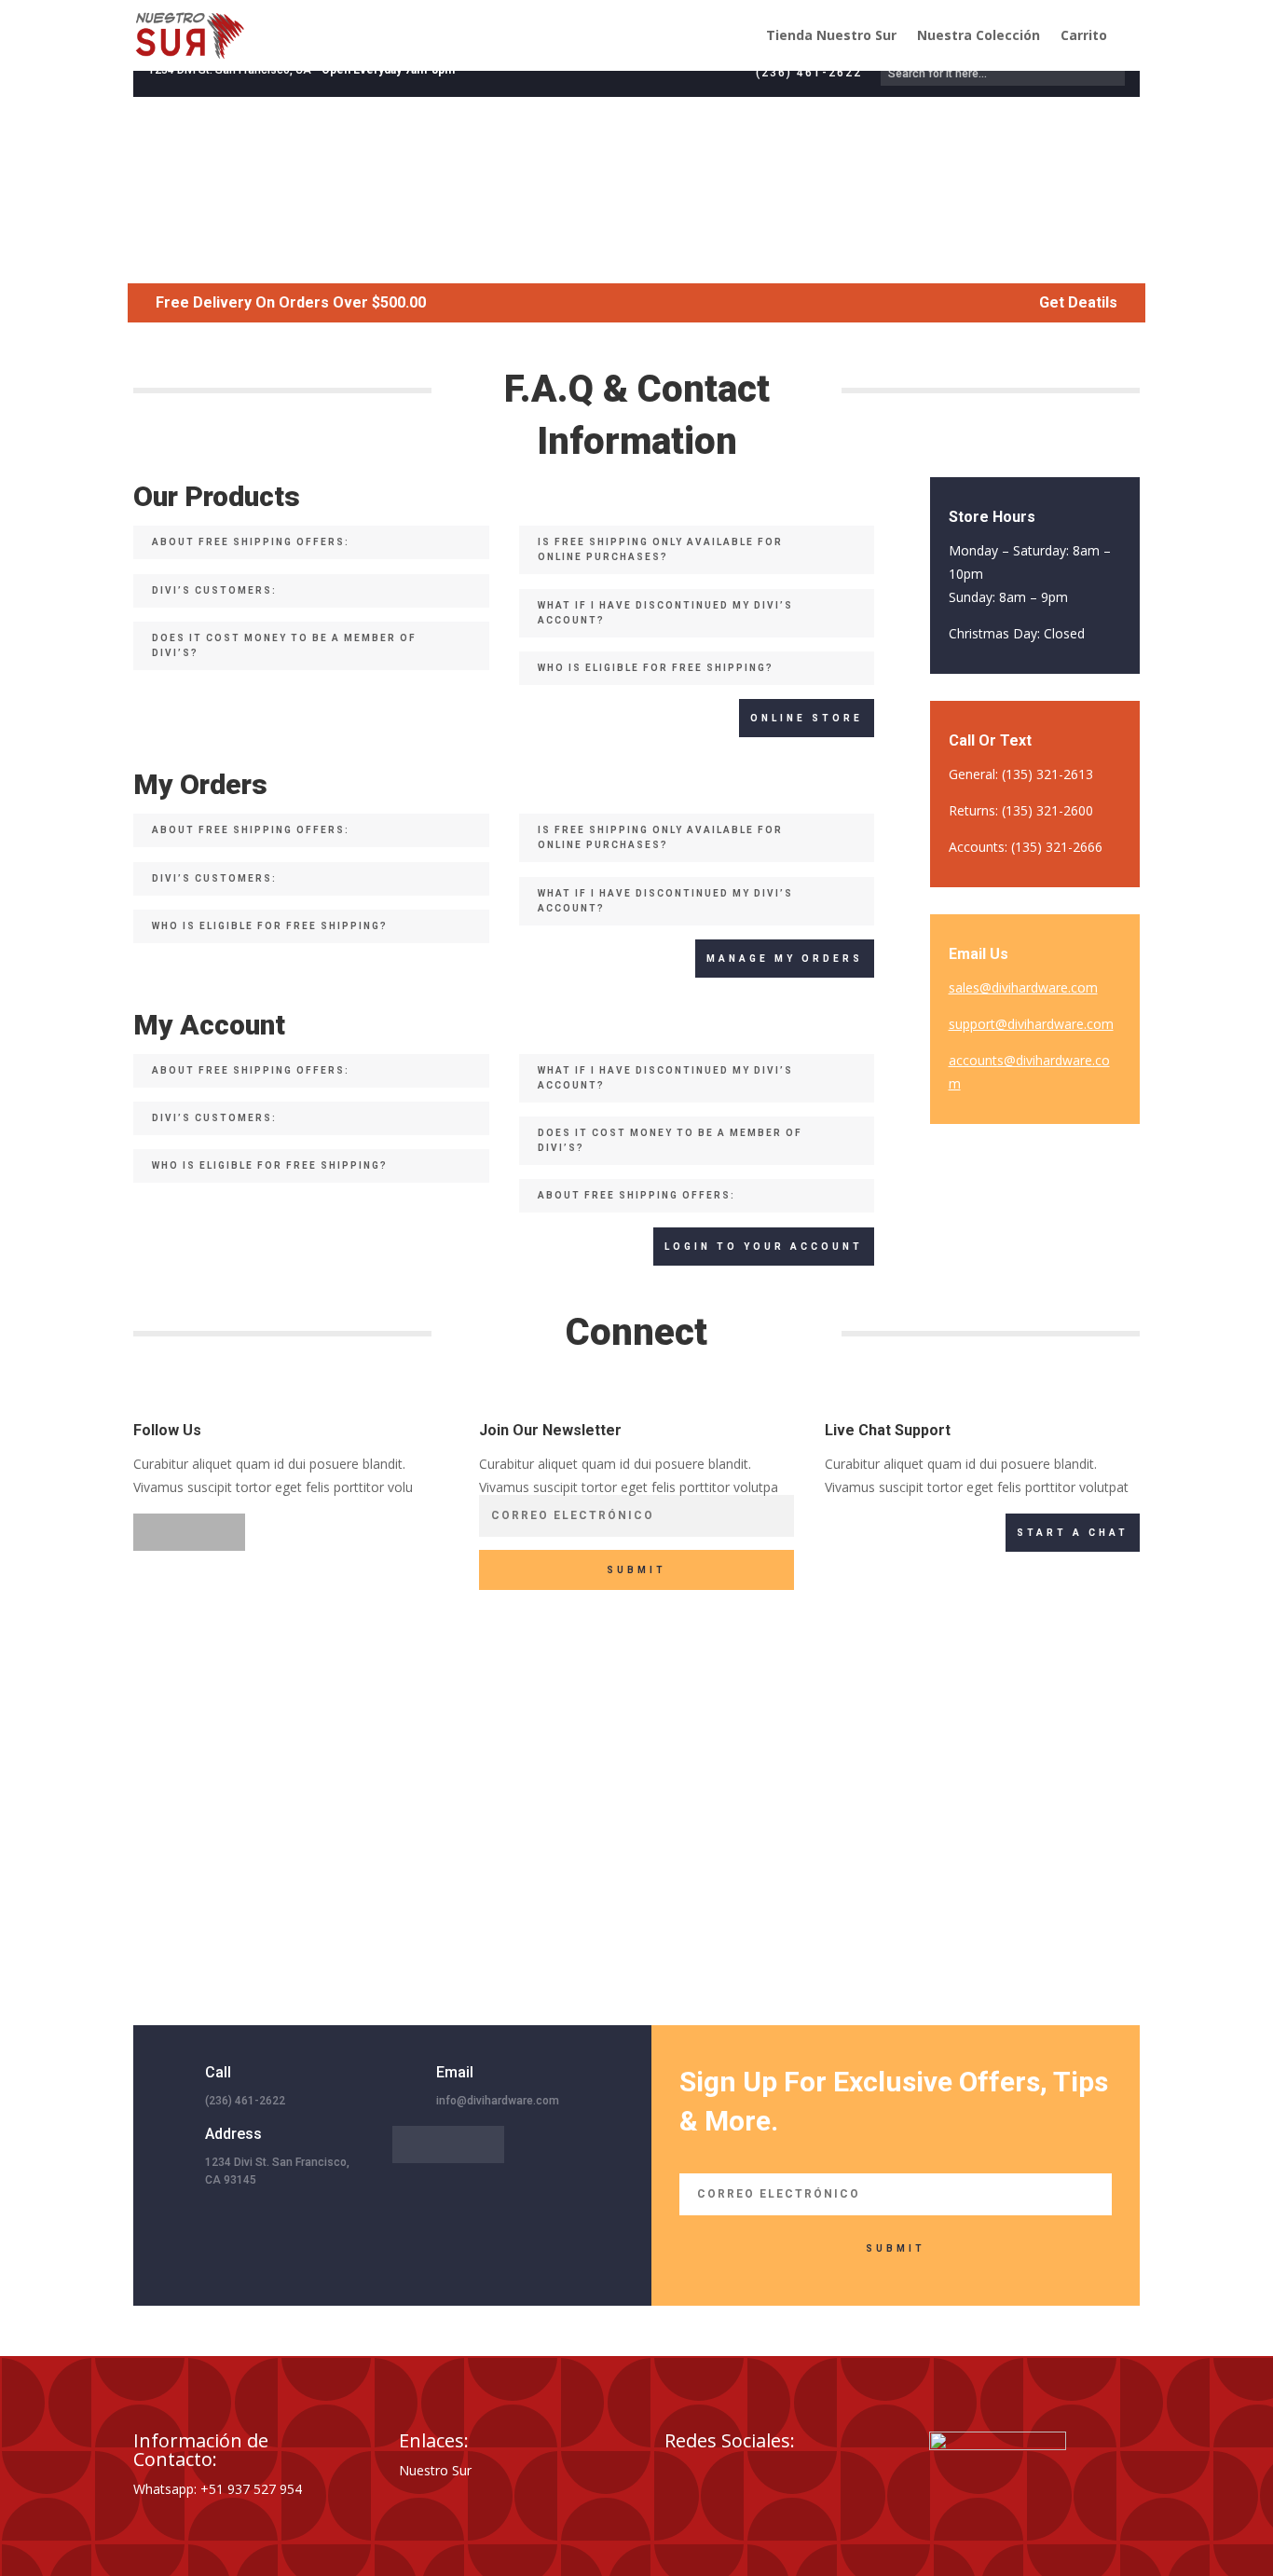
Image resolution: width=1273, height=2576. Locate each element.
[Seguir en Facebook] (152, 1532)
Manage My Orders (785, 959)
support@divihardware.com (1031, 1024)
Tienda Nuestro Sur (831, 35)
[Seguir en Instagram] (226, 1532)
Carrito (1084, 35)
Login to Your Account (764, 1247)
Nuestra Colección (979, 35)
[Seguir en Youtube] (791, 2475)
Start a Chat (1073, 1533)
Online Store (807, 718)
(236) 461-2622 (809, 73)
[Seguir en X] (189, 1532)
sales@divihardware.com (1023, 987)
